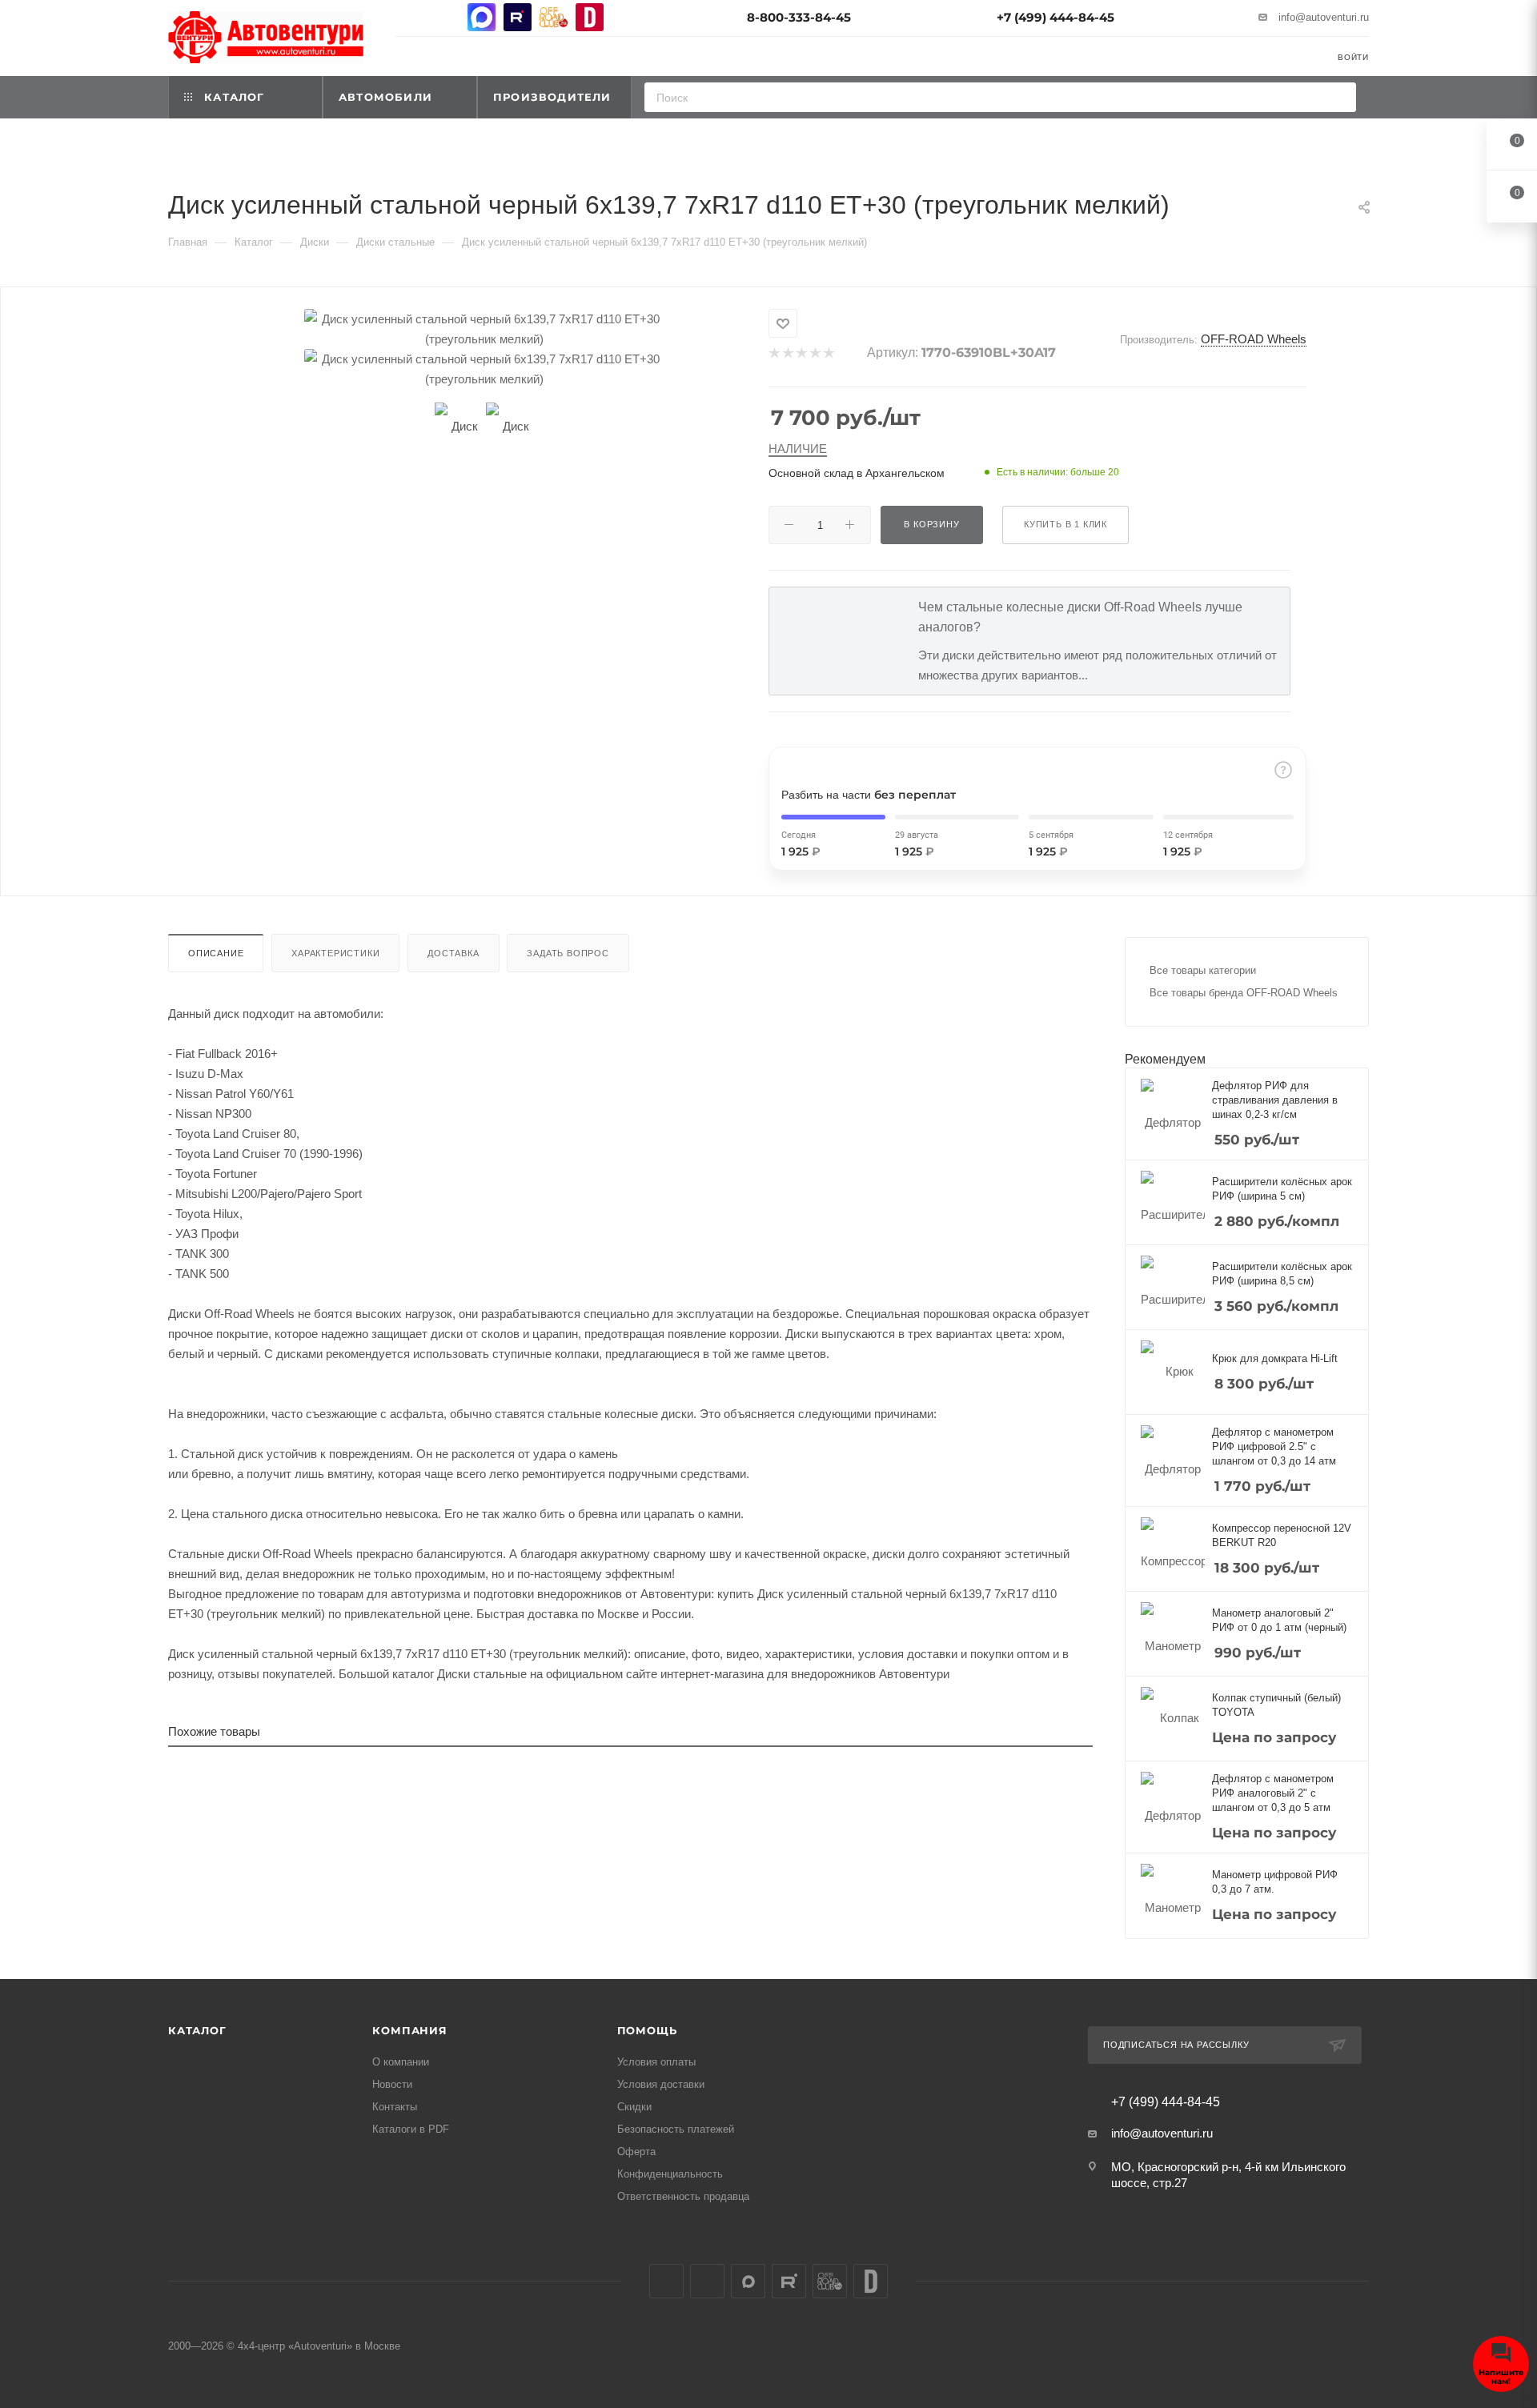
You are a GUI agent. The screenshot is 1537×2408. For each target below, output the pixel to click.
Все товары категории (1203, 970)
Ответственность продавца (683, 2196)
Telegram (445, 17)
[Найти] (1339, 97)
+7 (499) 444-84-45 (1055, 17)
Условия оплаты (656, 2062)
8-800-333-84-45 (799, 17)
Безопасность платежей (676, 2129)
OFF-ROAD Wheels (1254, 339)
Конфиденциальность (670, 2174)
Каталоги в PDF (411, 2129)
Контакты (395, 2107)
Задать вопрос (568, 953)
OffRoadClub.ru (554, 17)
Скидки (634, 2107)
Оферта (636, 2152)
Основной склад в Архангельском (857, 473)
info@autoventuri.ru (1324, 17)
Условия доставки (661, 2084)
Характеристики (335, 953)
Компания (409, 2030)
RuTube (518, 17)
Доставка (453, 953)
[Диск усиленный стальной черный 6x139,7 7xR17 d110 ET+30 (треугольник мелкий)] (484, 329)
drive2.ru (590, 17)
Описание (216, 953)
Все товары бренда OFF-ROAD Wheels (1244, 993)
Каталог (197, 2030)
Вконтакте (409, 17)
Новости (392, 2084)
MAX (482, 17)
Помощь (647, 2030)
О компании (401, 2062)
